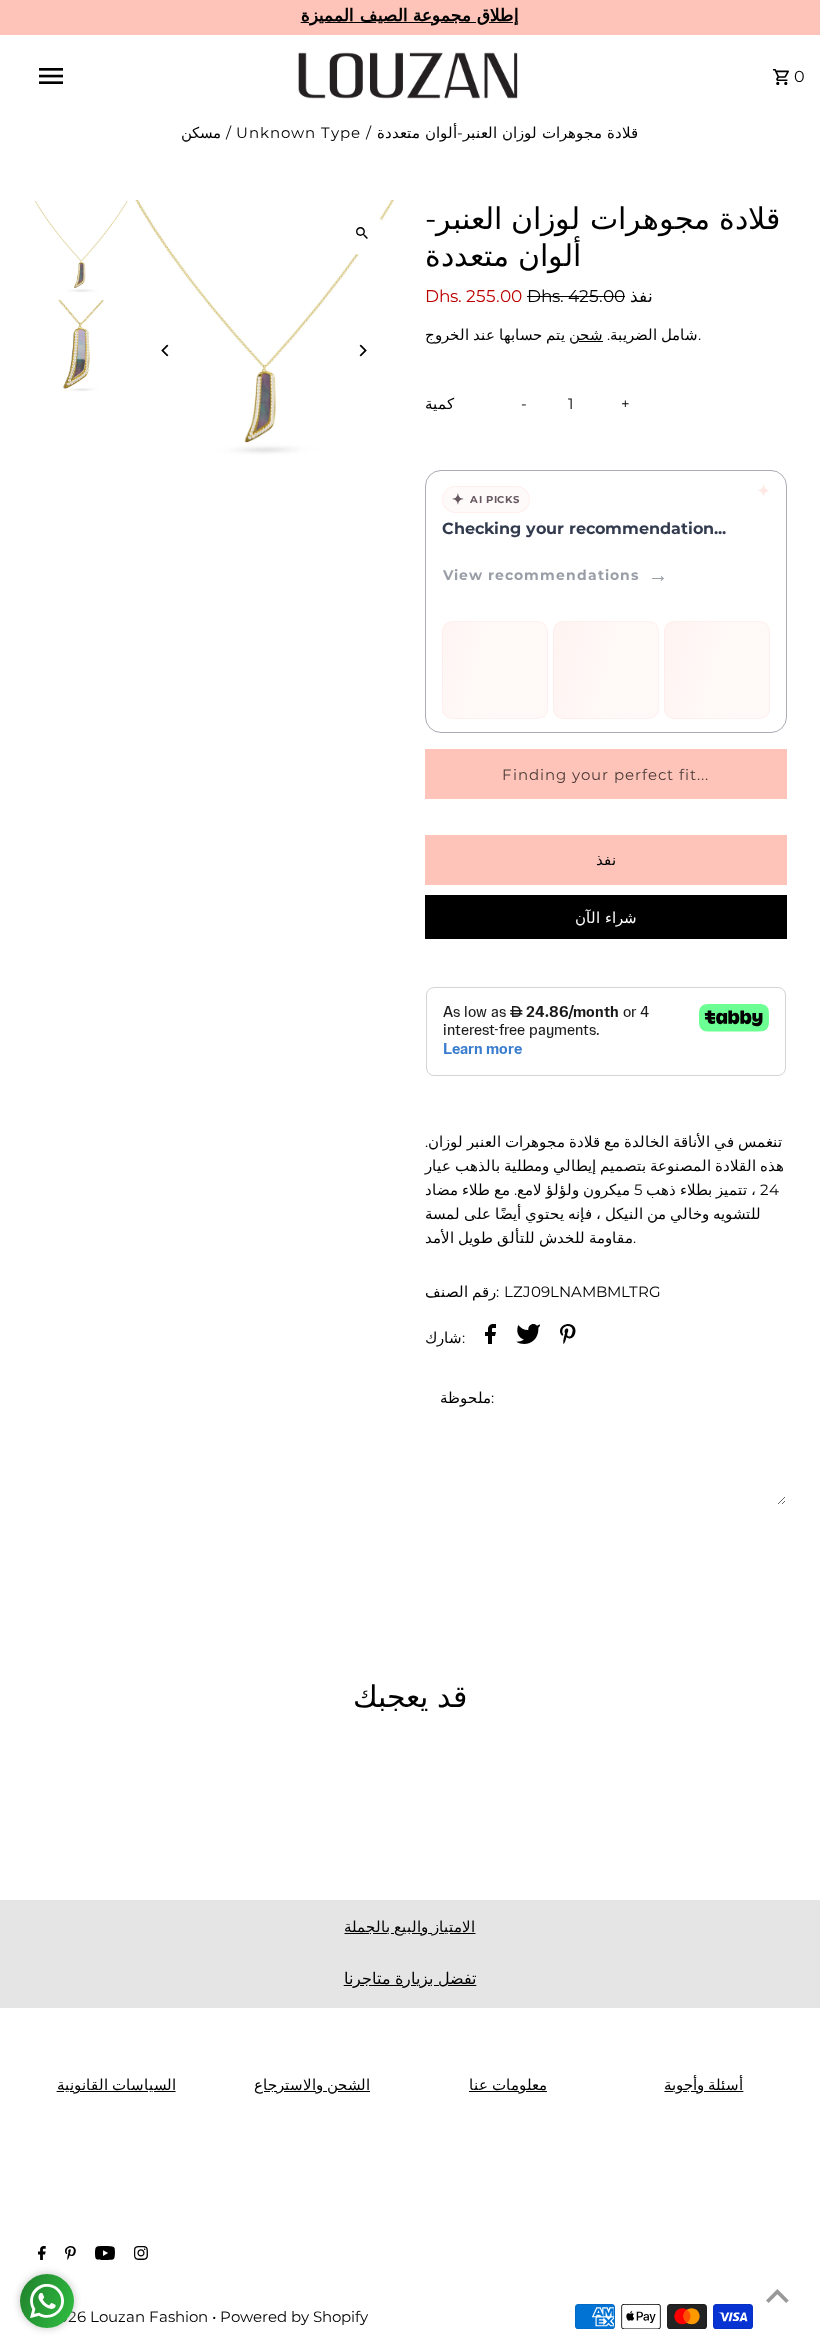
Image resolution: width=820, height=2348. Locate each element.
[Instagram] (138, 2255)
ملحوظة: (467, 1397)
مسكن (201, 132)
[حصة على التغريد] (528, 1337)
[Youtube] (102, 2255)
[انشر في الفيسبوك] (490, 1337)
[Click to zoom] (362, 232)
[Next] (362, 350)
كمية (439, 403)
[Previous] (165, 350)
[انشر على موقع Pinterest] (568, 1337)
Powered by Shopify (294, 2316)
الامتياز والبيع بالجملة (409, 1926)
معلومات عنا (508, 2084)
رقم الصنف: (462, 1291)
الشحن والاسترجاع (312, 2084)
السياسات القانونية (116, 2084)
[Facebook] (39, 2255)
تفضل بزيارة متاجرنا (410, 1978)
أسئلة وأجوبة (703, 2084)
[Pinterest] (68, 2255)
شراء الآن (606, 917)
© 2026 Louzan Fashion (122, 2316)
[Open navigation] (93, 76)
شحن (586, 334)
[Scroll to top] (777, 2295)
